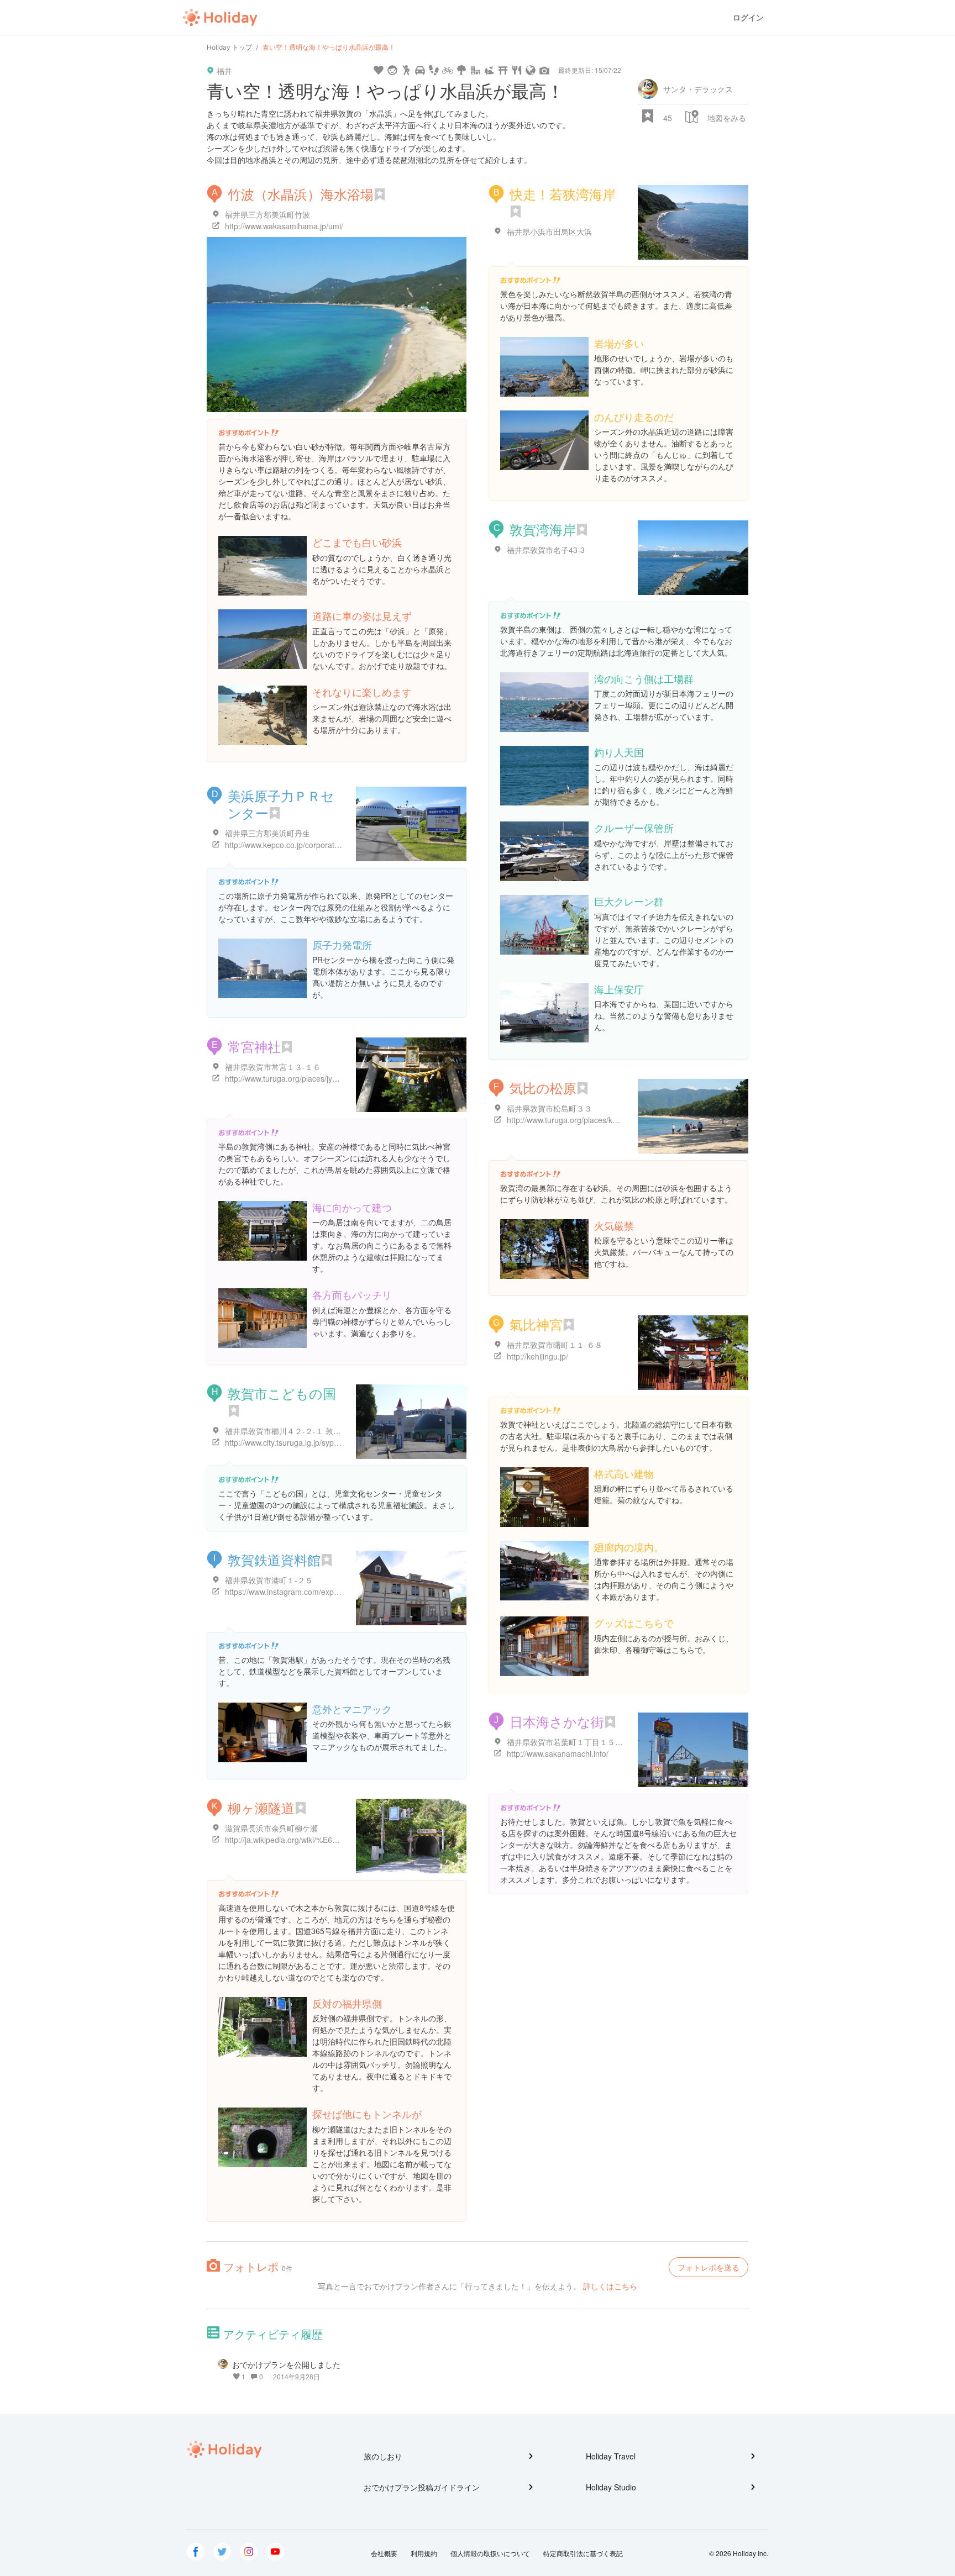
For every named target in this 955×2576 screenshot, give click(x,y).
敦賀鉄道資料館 (274, 1559)
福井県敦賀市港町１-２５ (269, 1580)
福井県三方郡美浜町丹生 (267, 833)
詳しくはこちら (610, 2286)
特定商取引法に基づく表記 (583, 2553)
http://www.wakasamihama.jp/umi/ (284, 226)
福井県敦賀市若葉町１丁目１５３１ (569, 1742)
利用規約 (424, 2553)
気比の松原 (543, 1087)
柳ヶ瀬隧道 (261, 1807)
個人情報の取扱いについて (490, 2553)
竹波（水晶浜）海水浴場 (301, 194)
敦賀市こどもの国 (282, 1393)
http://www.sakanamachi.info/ (558, 1753)
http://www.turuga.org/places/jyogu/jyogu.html (304, 1078)
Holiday (220, 18)
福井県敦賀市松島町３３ (549, 1108)
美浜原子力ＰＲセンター (281, 804)
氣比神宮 (536, 1324)
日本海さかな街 (557, 1721)
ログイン (748, 17)
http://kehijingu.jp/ (537, 1356)
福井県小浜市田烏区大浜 (549, 231)
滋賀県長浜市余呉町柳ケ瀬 (271, 1828)
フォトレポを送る (709, 2267)
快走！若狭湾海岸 (563, 194)
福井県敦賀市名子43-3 (546, 550)
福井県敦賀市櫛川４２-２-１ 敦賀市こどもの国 (306, 1431)
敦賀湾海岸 (543, 529)
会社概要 (384, 2553)
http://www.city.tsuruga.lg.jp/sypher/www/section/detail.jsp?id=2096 (341, 1442)
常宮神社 (254, 1046)
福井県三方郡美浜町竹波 (267, 214)
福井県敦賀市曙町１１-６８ (555, 1345)
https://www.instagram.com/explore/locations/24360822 (321, 1592)
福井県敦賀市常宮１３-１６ (273, 1067)
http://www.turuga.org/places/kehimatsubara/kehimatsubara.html (619, 1120)
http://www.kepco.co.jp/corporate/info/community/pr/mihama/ (330, 845)
